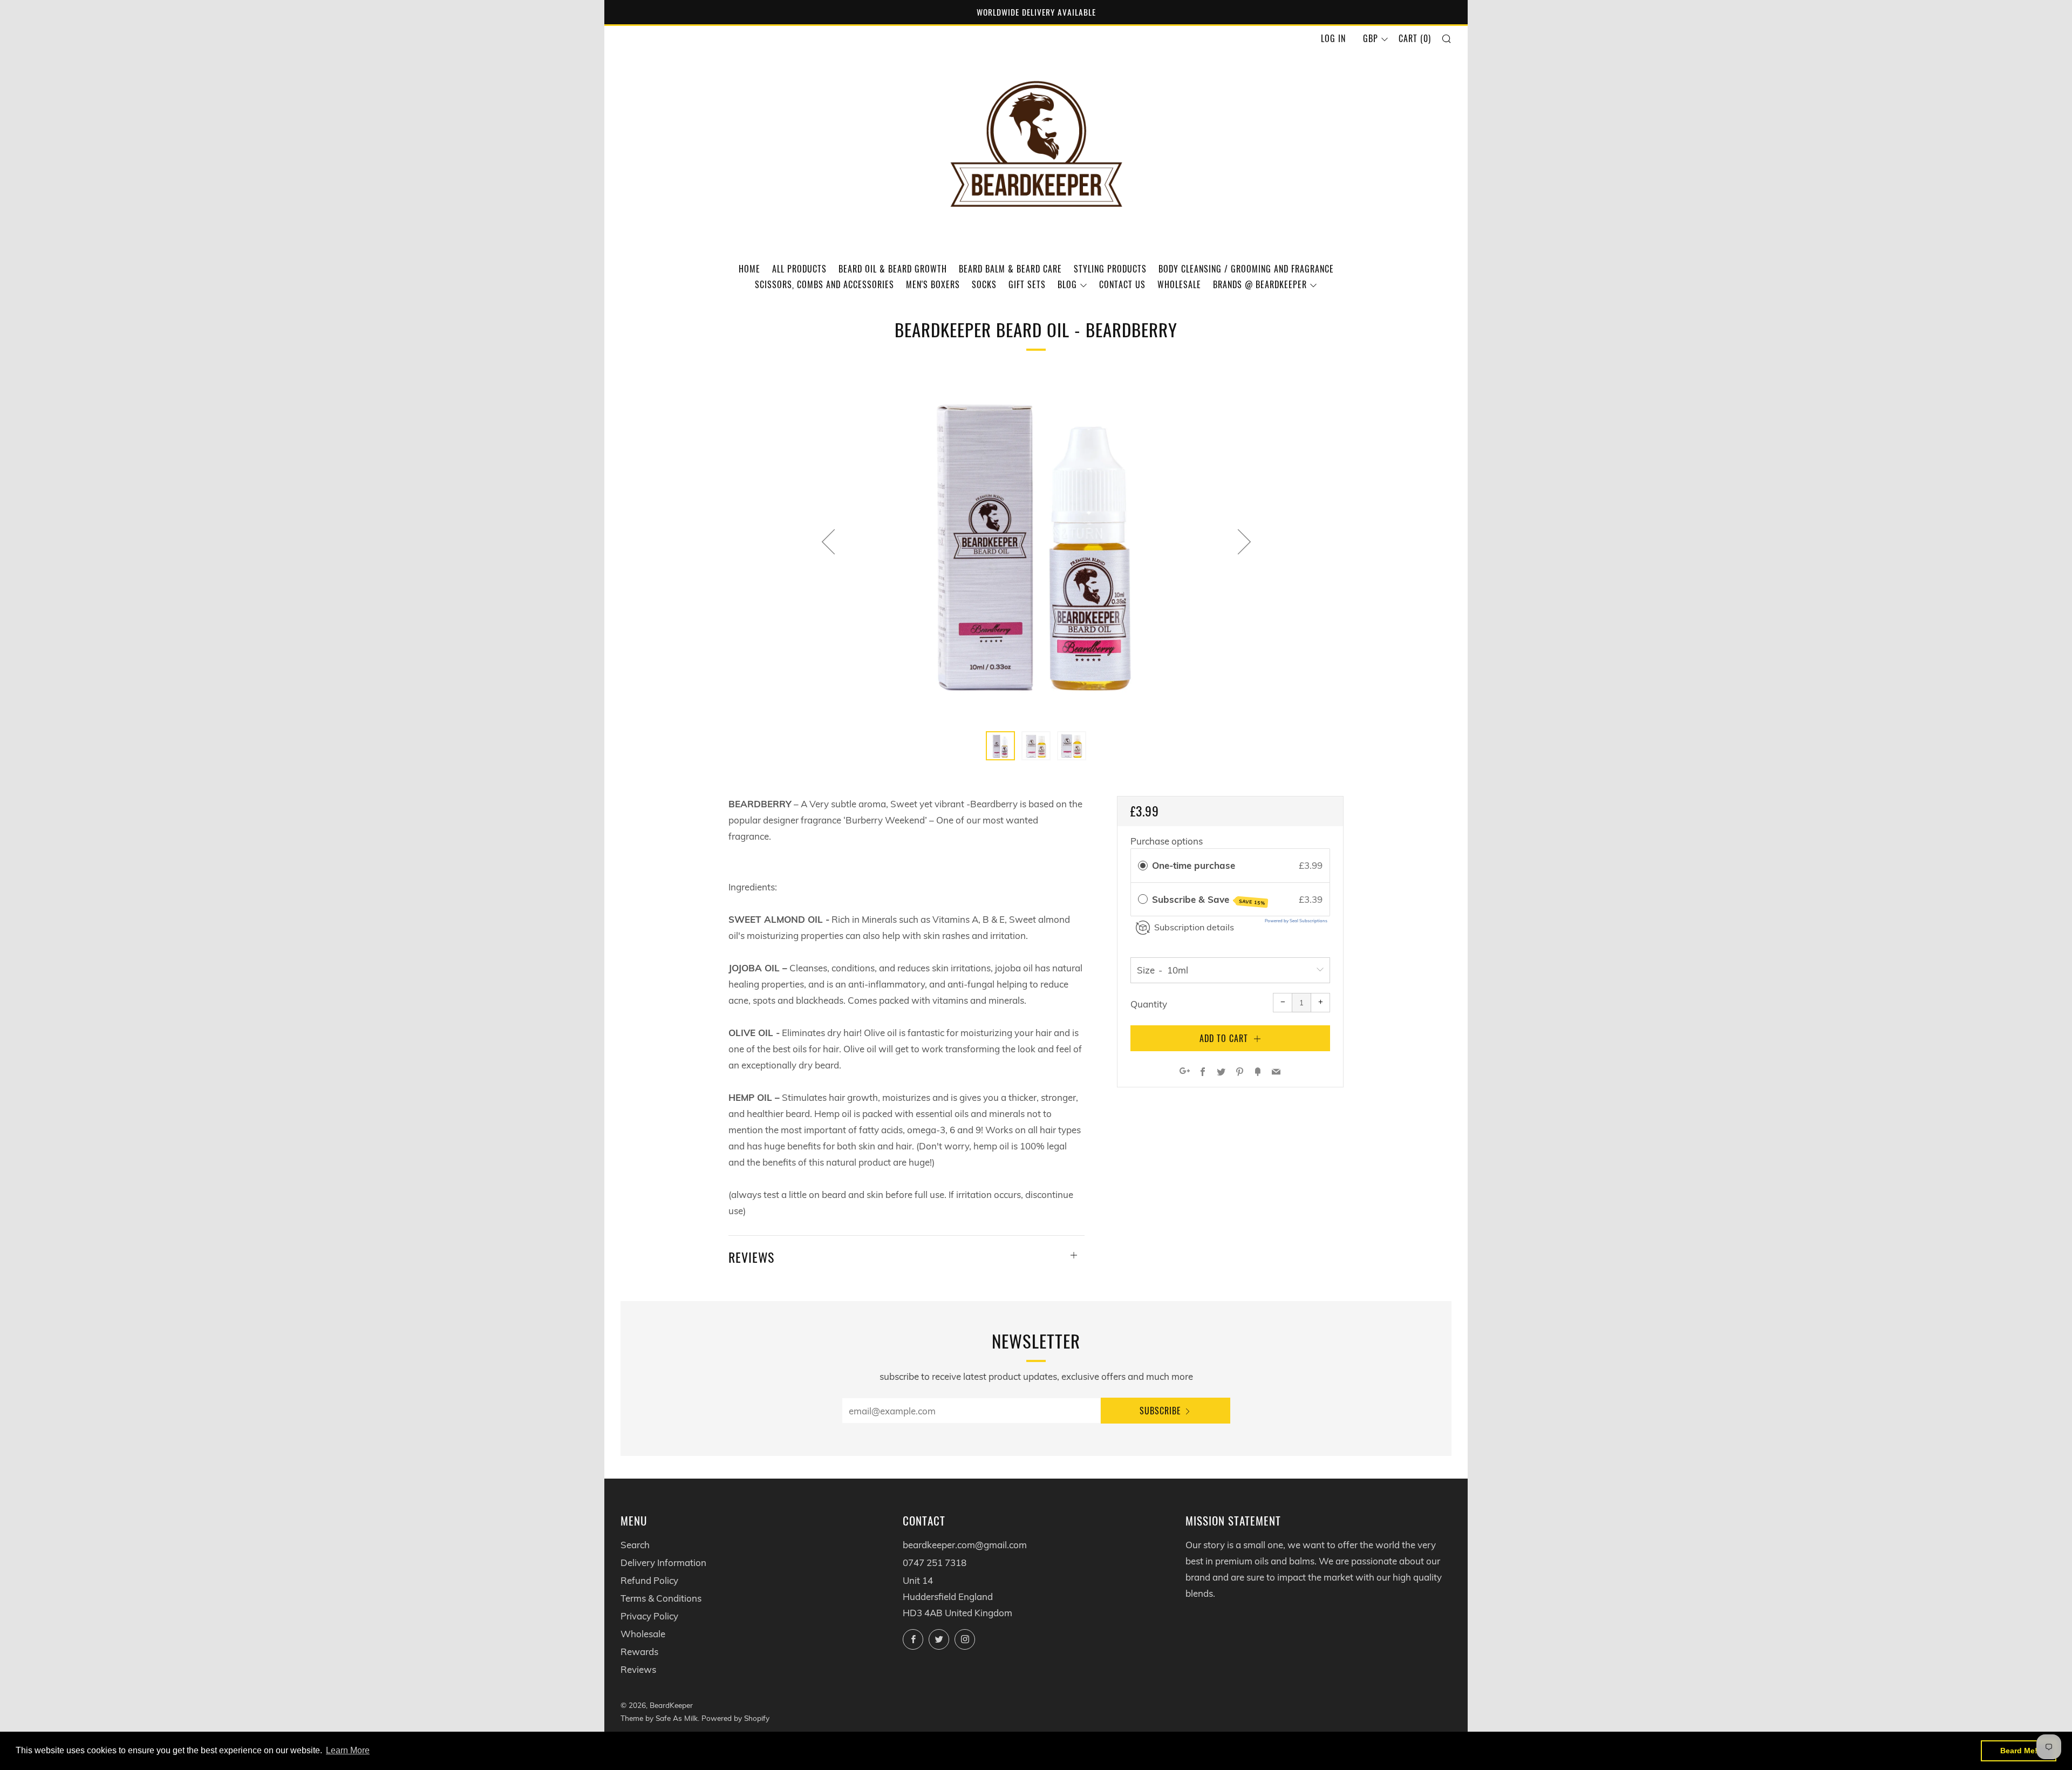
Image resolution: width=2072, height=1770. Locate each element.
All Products (799, 269)
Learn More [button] (348, 1750)
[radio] (1143, 865)
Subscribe (1160, 1411)
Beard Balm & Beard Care (1010, 269)
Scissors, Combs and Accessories (824, 284)
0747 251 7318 (935, 1563)
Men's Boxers (933, 284)
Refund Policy (649, 1580)
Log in (1333, 38)
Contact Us (1122, 284)
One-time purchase (1194, 865)
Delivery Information (663, 1563)
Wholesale (1179, 284)
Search (635, 1545)
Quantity (1149, 1004)
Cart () (1415, 38)
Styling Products (1110, 269)
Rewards (639, 1652)
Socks (984, 284)
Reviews (638, 1669)
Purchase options (1167, 841)
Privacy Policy (649, 1616)
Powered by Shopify (735, 1718)
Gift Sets (1027, 284)
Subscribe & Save (1209, 900)
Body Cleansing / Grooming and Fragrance (1246, 269)
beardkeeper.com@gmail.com (965, 1545)
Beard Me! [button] (2019, 1751)
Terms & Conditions (661, 1598)
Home (749, 269)
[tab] (1000, 746)
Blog (1067, 284)
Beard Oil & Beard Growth (893, 269)
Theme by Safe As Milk (659, 1718)
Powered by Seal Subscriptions (1296, 921)
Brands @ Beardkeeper (1260, 284)
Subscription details (1194, 927)
